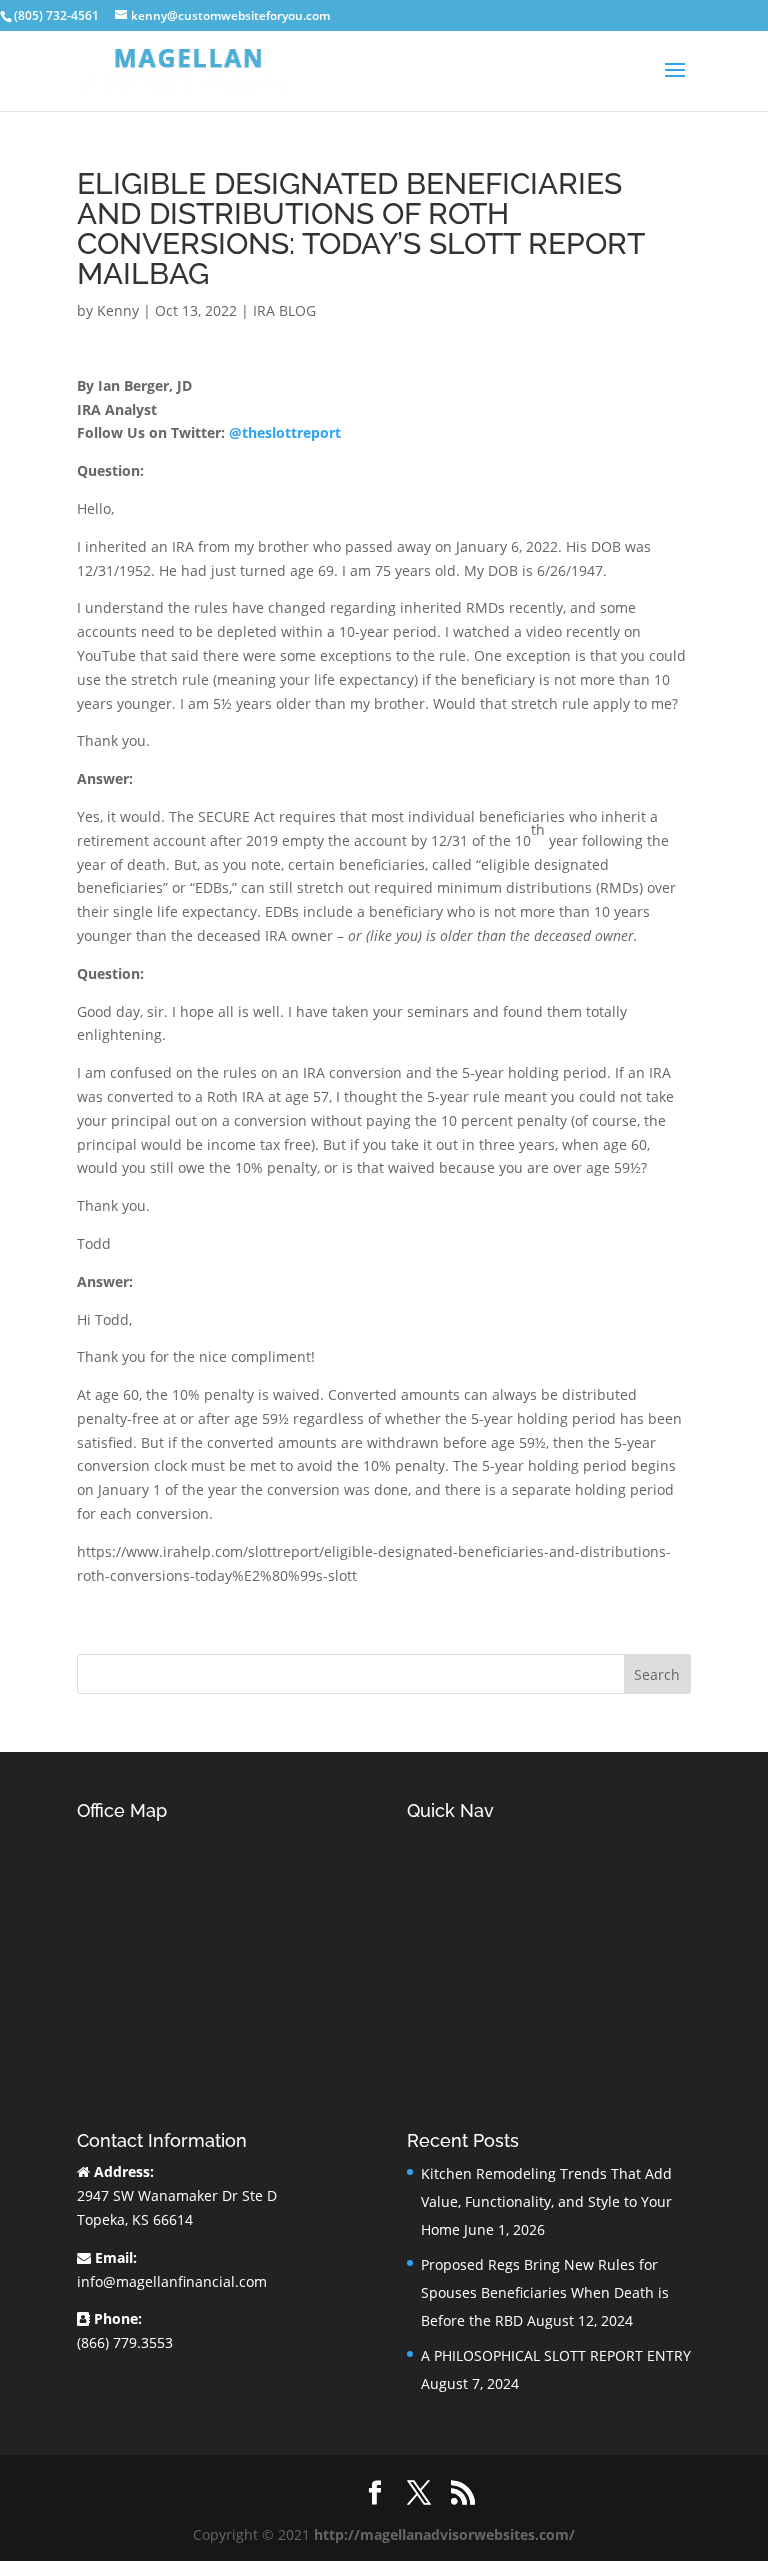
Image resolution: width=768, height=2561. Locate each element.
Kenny (118, 310)
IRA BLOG (284, 310)
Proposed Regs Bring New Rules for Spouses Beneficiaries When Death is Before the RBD (545, 2292)
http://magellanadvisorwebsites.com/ (444, 2534)
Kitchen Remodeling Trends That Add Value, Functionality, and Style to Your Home (546, 2201)
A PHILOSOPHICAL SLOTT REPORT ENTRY (556, 2355)
